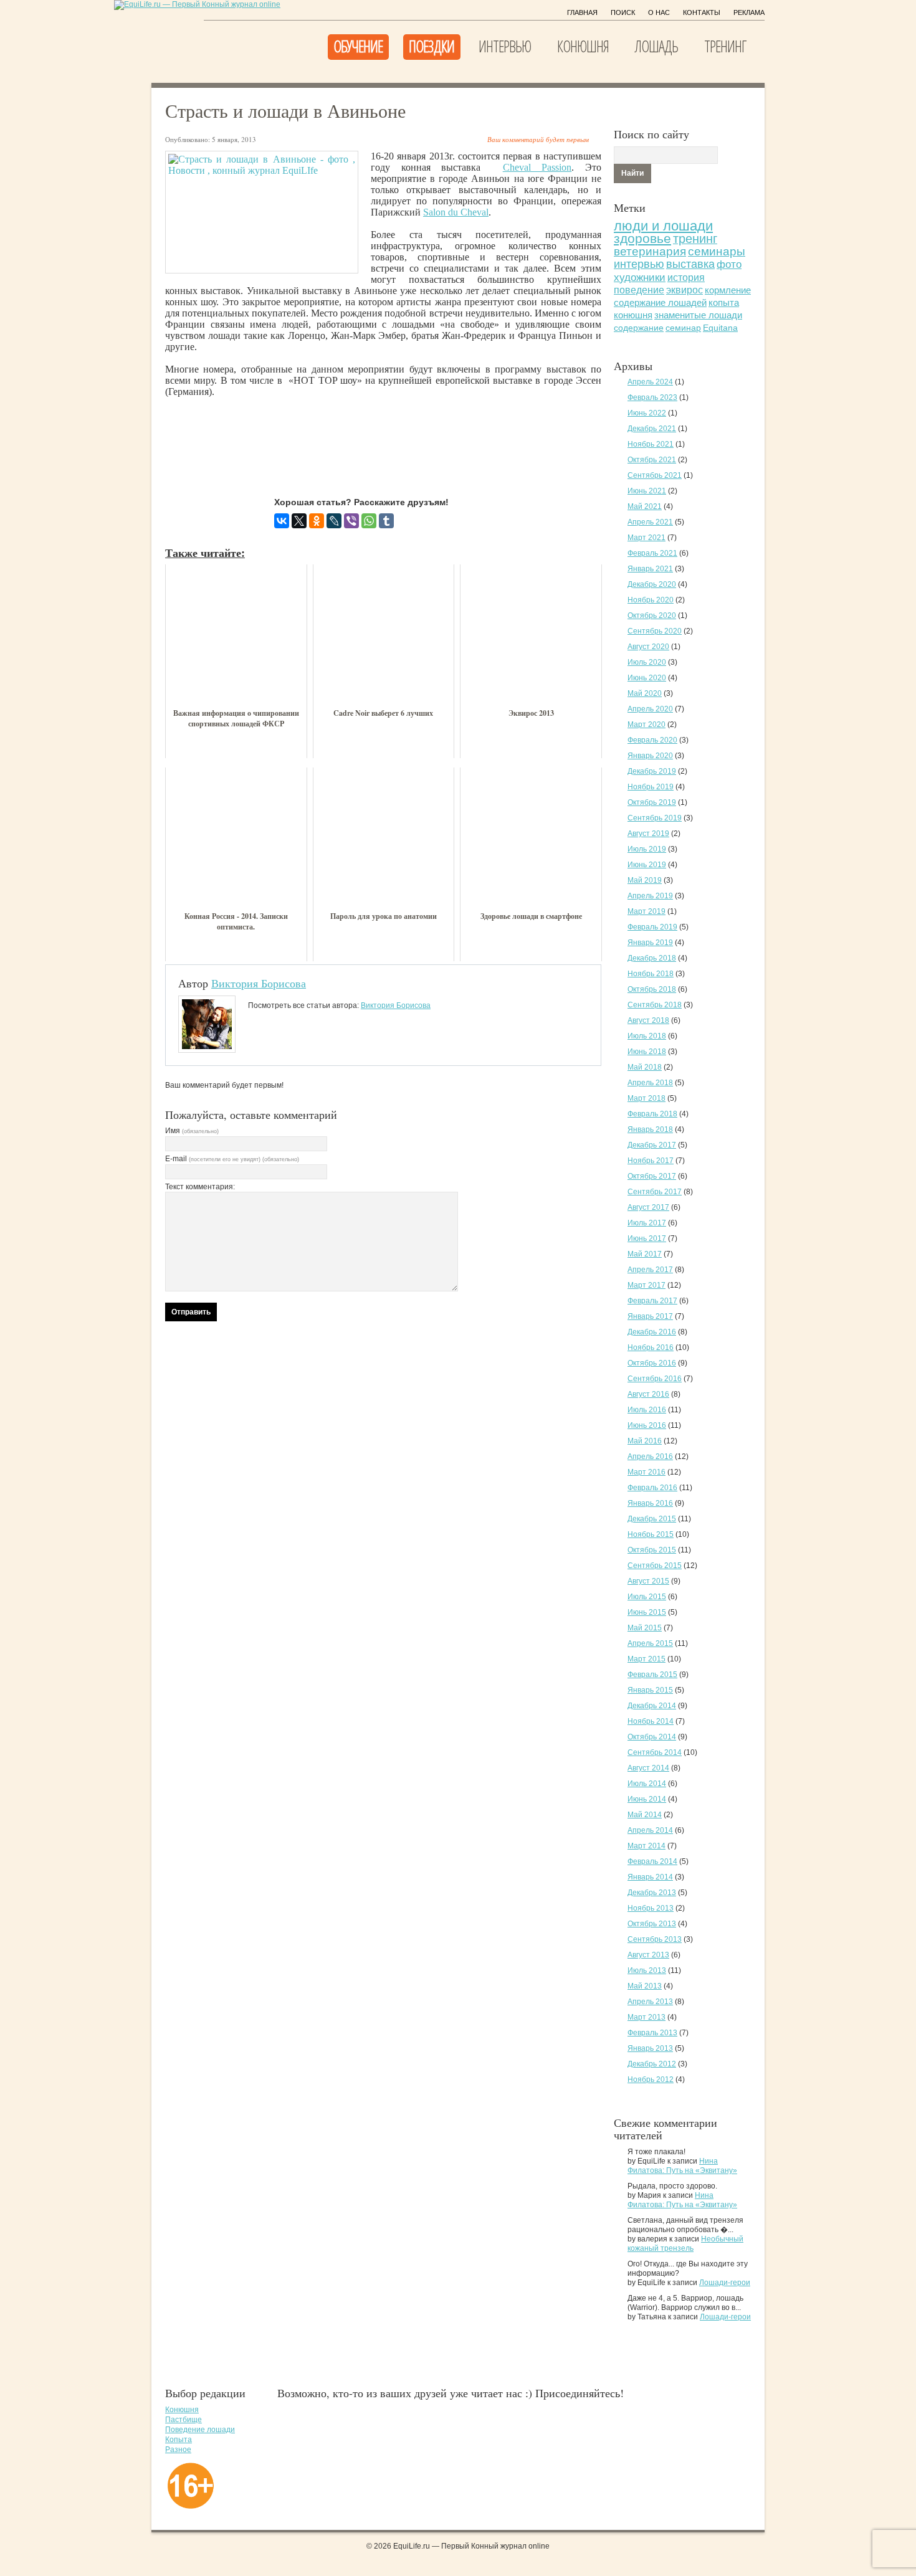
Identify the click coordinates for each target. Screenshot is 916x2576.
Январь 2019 (650, 943)
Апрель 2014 (650, 1830)
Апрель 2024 (650, 382)
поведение (639, 290)
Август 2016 (648, 1394)
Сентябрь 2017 (655, 1192)
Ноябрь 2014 (651, 1721)
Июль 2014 (647, 1784)
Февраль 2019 (652, 927)
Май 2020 (645, 693)
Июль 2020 (647, 662)
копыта (724, 303)
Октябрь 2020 (652, 615)
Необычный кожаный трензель (685, 2244)
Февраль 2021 (652, 553)
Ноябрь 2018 (651, 974)
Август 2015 (648, 1581)
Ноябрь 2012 (651, 2079)
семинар (683, 328)
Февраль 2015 (652, 1675)
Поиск (623, 12)
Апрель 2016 (650, 1457)
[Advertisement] (392, 437)
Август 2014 (648, 1768)
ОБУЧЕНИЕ (358, 46)
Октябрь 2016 (652, 1363)
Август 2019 (648, 834)
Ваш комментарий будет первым (538, 139)
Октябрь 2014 (652, 1737)
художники (640, 278)
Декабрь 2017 (652, 1145)
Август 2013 (648, 1955)
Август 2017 (648, 1207)
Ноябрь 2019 (651, 787)
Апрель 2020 (650, 709)
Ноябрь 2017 (651, 1161)
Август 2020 (648, 647)
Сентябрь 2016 (655, 1379)
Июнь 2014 (647, 1799)
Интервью (505, 46)
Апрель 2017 (650, 1270)
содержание (639, 328)
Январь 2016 (650, 1503)
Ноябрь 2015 (651, 1534)
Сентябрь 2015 (655, 1566)
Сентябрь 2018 (655, 1005)
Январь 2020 (650, 756)
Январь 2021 (650, 569)
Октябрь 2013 (652, 1924)
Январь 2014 (650, 1877)
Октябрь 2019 (652, 802)
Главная (582, 12)
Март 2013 (646, 2017)
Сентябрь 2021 (655, 475)
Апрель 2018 (650, 1083)
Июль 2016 (647, 1410)
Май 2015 (645, 1628)
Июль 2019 (647, 849)
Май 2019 (645, 880)
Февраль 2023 (652, 397)
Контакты (702, 12)
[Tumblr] (386, 521)
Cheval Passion (537, 167)
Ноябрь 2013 (651, 1908)
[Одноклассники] (317, 521)
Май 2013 (645, 1986)
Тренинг (725, 46)
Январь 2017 (650, 1316)
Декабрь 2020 (652, 584)
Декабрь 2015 (652, 1519)
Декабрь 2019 (652, 771)
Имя (192, 1131)
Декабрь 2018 (652, 958)
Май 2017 (645, 1254)
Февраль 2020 (652, 740)
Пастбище (184, 2420)
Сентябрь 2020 (655, 631)
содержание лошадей (660, 302)
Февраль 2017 (652, 1301)
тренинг (695, 239)
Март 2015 (646, 1659)
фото (729, 264)
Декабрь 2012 (652, 2064)
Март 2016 (646, 1472)
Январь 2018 (650, 1129)
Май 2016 (645, 1441)
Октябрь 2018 (652, 989)
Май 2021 (645, 506)
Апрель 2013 (650, 2002)
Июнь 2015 (647, 1612)
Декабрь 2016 (652, 1332)
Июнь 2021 (647, 491)
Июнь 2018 (647, 1052)
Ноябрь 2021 (651, 444)
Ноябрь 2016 (651, 1347)
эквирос (685, 290)
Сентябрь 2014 (655, 1752)
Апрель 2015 (650, 1643)
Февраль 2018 (652, 1114)
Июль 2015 (647, 1597)
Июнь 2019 (647, 865)
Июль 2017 (647, 1223)
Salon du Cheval (456, 212)
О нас (659, 12)
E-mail (232, 1159)
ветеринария (650, 251)
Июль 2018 (647, 1036)
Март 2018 (646, 1098)
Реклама (749, 12)
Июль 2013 (647, 1970)
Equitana (720, 328)
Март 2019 (646, 911)
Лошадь (656, 46)
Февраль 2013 (652, 2033)
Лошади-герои (725, 2283)
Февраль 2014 (652, 1861)
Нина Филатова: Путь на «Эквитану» (682, 2166)
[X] (299, 521)
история (686, 277)
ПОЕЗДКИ (432, 46)
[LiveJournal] (334, 521)
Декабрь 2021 (652, 429)
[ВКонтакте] (282, 521)
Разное (178, 2450)
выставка (690, 264)
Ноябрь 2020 (651, 600)
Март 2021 (646, 538)
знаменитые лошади (698, 315)
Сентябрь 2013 (655, 1939)
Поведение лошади (200, 2430)
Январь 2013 (650, 2048)
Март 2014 (646, 1846)
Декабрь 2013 (652, 1893)
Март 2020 (646, 725)
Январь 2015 (650, 1690)
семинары (717, 251)
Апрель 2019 (650, 896)
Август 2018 (648, 1020)
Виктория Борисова (259, 983)
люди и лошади (663, 226)
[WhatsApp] (369, 521)
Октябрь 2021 (652, 460)
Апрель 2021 (650, 522)
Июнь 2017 (647, 1238)
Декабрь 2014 (652, 1706)
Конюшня (583, 46)
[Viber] (351, 521)
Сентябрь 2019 (655, 818)
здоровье (642, 238)
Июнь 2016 (647, 1425)
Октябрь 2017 (652, 1176)
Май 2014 (645, 1815)
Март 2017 (646, 1285)
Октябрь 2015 (652, 1550)
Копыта (179, 2440)
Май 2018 (645, 1067)
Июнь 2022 (647, 413)
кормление (728, 290)
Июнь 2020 (647, 678)
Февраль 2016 (652, 1488)
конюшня (633, 315)
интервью (639, 264)
